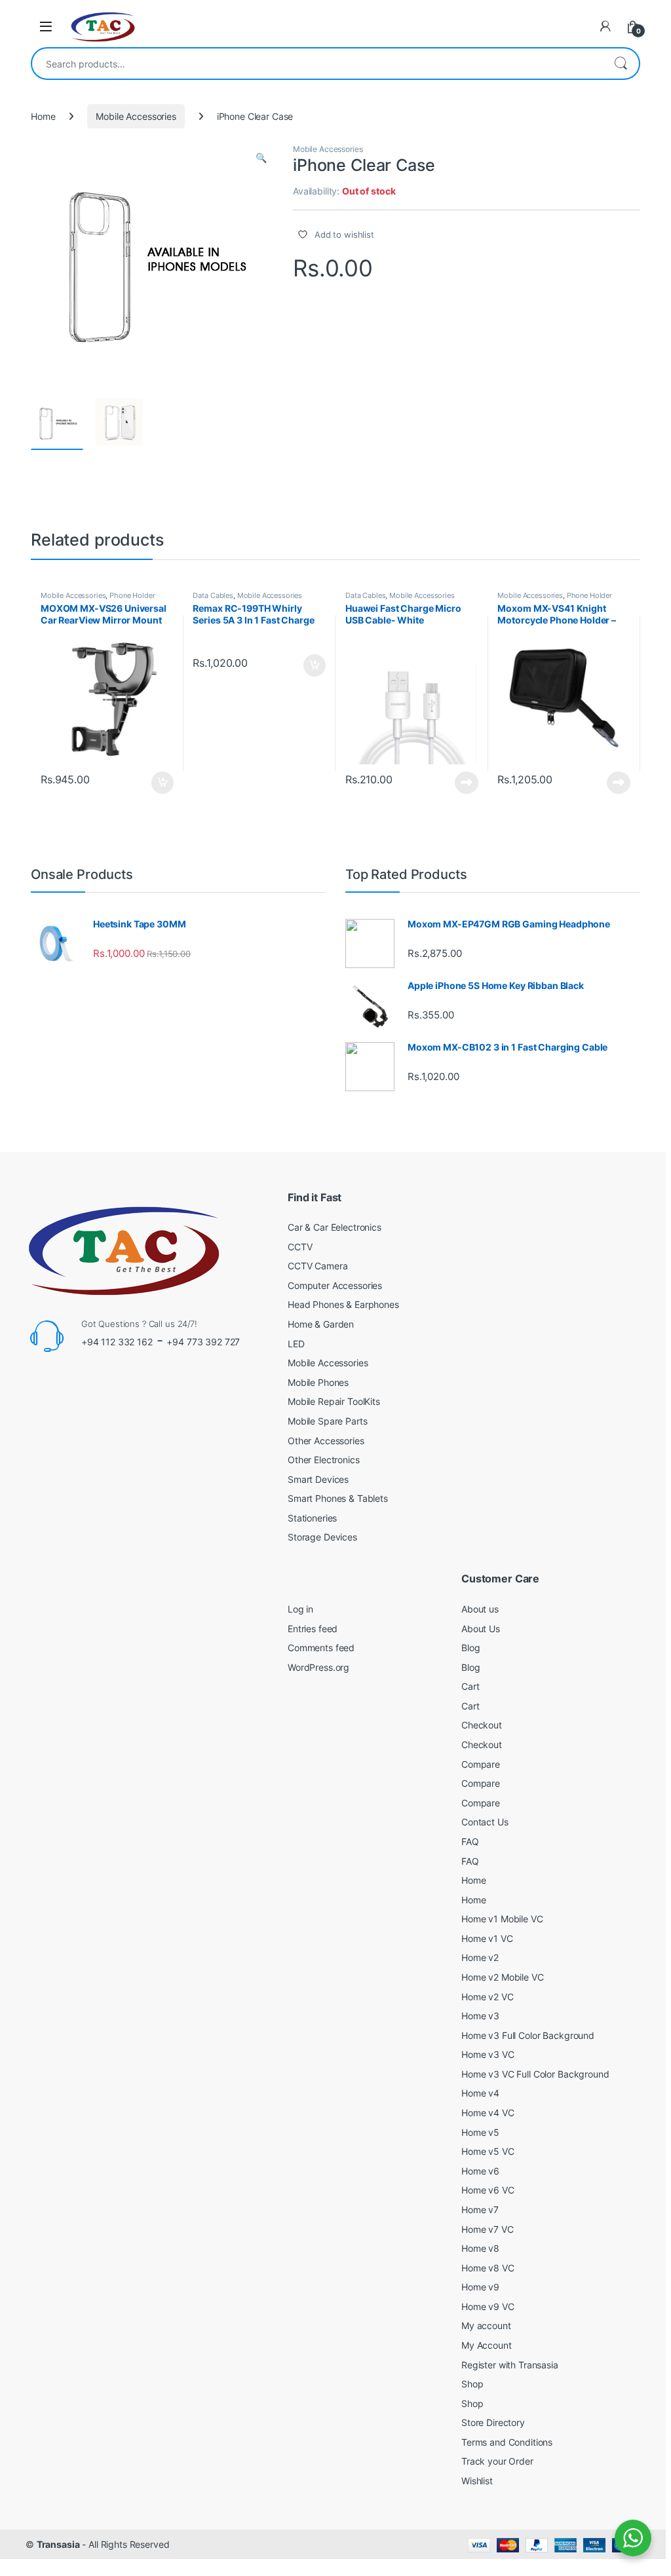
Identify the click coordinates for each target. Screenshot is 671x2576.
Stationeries (312, 1518)
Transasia (58, 2544)
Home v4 (480, 2093)
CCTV (300, 1247)
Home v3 (480, 2016)
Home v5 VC (488, 2151)
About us (480, 1609)
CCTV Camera (317, 1266)
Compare (481, 1764)
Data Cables (213, 595)
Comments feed (321, 1648)
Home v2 (480, 1957)
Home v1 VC (487, 1938)
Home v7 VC (488, 2229)
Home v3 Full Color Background (528, 2035)
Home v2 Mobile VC (503, 1977)
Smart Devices (318, 1479)
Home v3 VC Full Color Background (535, 2074)
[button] (261, 158)
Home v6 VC (488, 2190)
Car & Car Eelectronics (335, 1227)
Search (621, 64)
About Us (481, 1629)
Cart (470, 1686)
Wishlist (477, 2481)
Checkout (482, 1725)
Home (43, 116)
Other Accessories (326, 1441)
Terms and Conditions (507, 2442)
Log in (300, 1609)
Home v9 (480, 2287)
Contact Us (485, 1822)
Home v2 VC (488, 1997)
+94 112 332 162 (117, 1342)
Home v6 (480, 2171)
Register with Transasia (510, 2365)
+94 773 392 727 (203, 1342)
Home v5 (480, 2132)
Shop (472, 2384)
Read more (467, 783)
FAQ (470, 1841)
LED (296, 1344)
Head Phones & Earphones (343, 1304)
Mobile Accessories (136, 116)
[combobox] (317, 64)
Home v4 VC (488, 2113)
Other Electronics (324, 1460)
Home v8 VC (488, 2268)
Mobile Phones (318, 1382)
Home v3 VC (488, 2054)
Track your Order (497, 2461)
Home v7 (480, 2210)
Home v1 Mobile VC (502, 1919)
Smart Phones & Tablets (338, 1498)
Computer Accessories (335, 1285)
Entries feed (313, 1629)
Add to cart (163, 783)
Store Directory (493, 2422)
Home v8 (480, 2248)
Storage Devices (322, 1537)
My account (486, 2325)
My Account (487, 2345)
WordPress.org (318, 1667)
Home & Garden (321, 1324)
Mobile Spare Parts (327, 1421)
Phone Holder (132, 595)
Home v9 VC (488, 2306)
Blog (470, 1648)
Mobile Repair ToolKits (334, 1401)
